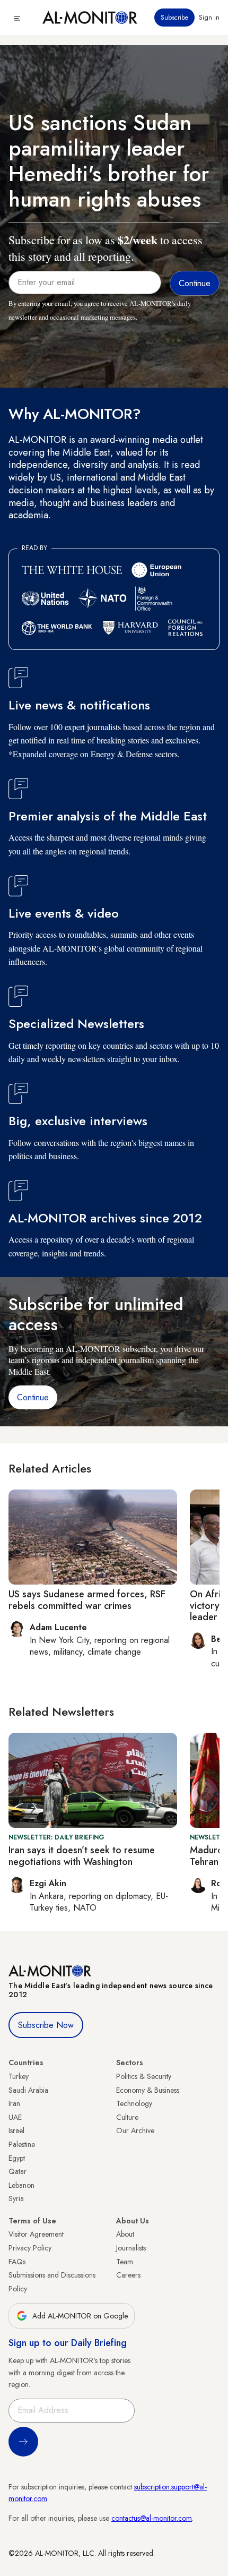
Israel (16, 2130)
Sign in (209, 18)
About (125, 2234)
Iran (14, 2103)
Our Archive (135, 2130)
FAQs (17, 2262)
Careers (128, 2275)
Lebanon (21, 2185)
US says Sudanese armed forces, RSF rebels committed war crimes (87, 1600)
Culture (127, 2117)
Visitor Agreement (36, 2234)
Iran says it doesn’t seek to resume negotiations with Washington (82, 1856)
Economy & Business (148, 2090)
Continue (33, 1397)
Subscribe (174, 18)
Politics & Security (144, 2076)
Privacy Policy (30, 2248)
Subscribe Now (46, 2025)
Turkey (19, 2076)
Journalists (131, 2248)
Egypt (17, 2158)
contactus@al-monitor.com (152, 2518)
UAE (15, 2117)
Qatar (17, 2171)
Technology (134, 2103)
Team (125, 2262)
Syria (16, 2198)
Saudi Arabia (28, 2090)
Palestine (22, 2144)
